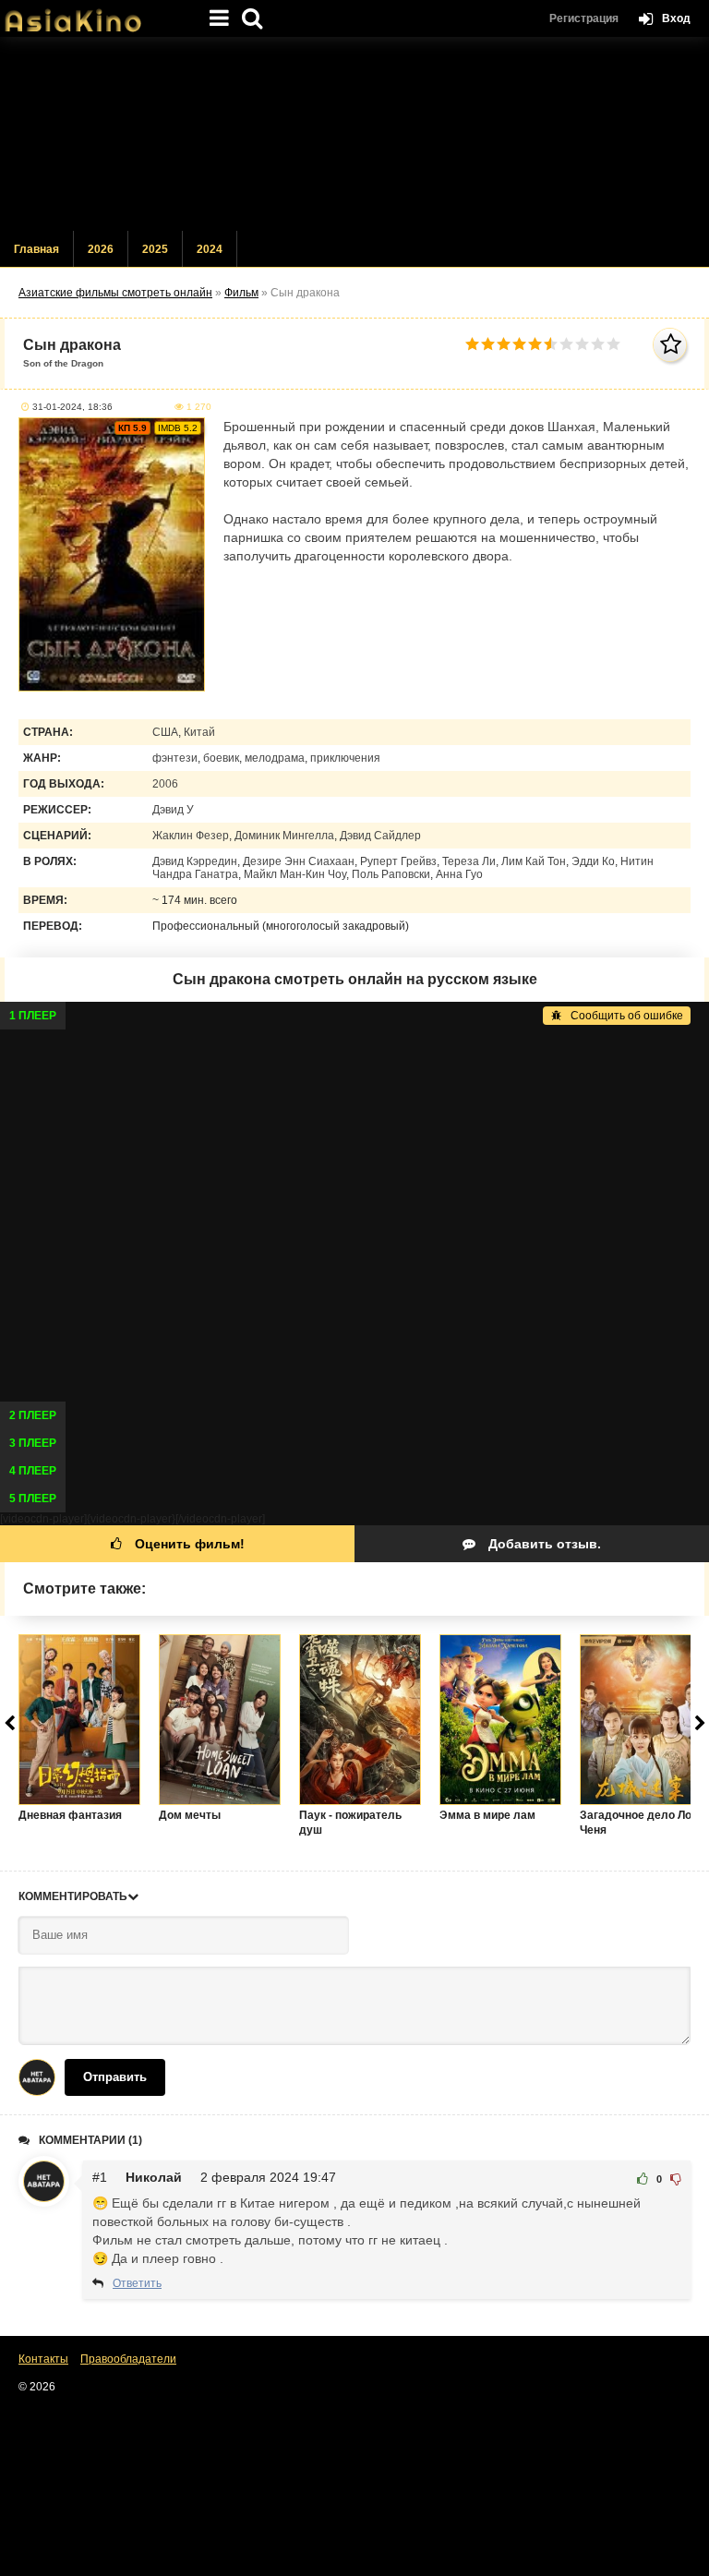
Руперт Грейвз (398, 861)
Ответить (137, 2283)
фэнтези (175, 758)
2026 (101, 249)
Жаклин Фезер (191, 836)
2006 (165, 784)
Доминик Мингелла (284, 836)
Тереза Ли (469, 861)
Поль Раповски (391, 874)
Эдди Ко (593, 861)
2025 (155, 249)
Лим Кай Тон (534, 861)
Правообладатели (128, 2359)
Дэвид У (173, 810)
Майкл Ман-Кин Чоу (295, 874)
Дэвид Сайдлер (380, 836)
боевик (221, 758)
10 (613, 344)
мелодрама (275, 758)
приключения (345, 758)
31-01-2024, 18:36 (72, 407)
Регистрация (584, 18)
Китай (199, 732)
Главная (36, 249)
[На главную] (92, 14)
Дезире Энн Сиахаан (299, 861)
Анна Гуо (459, 874)
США (165, 732)
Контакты (43, 2359)
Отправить (115, 2077)
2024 (210, 249)
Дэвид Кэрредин (195, 861)
